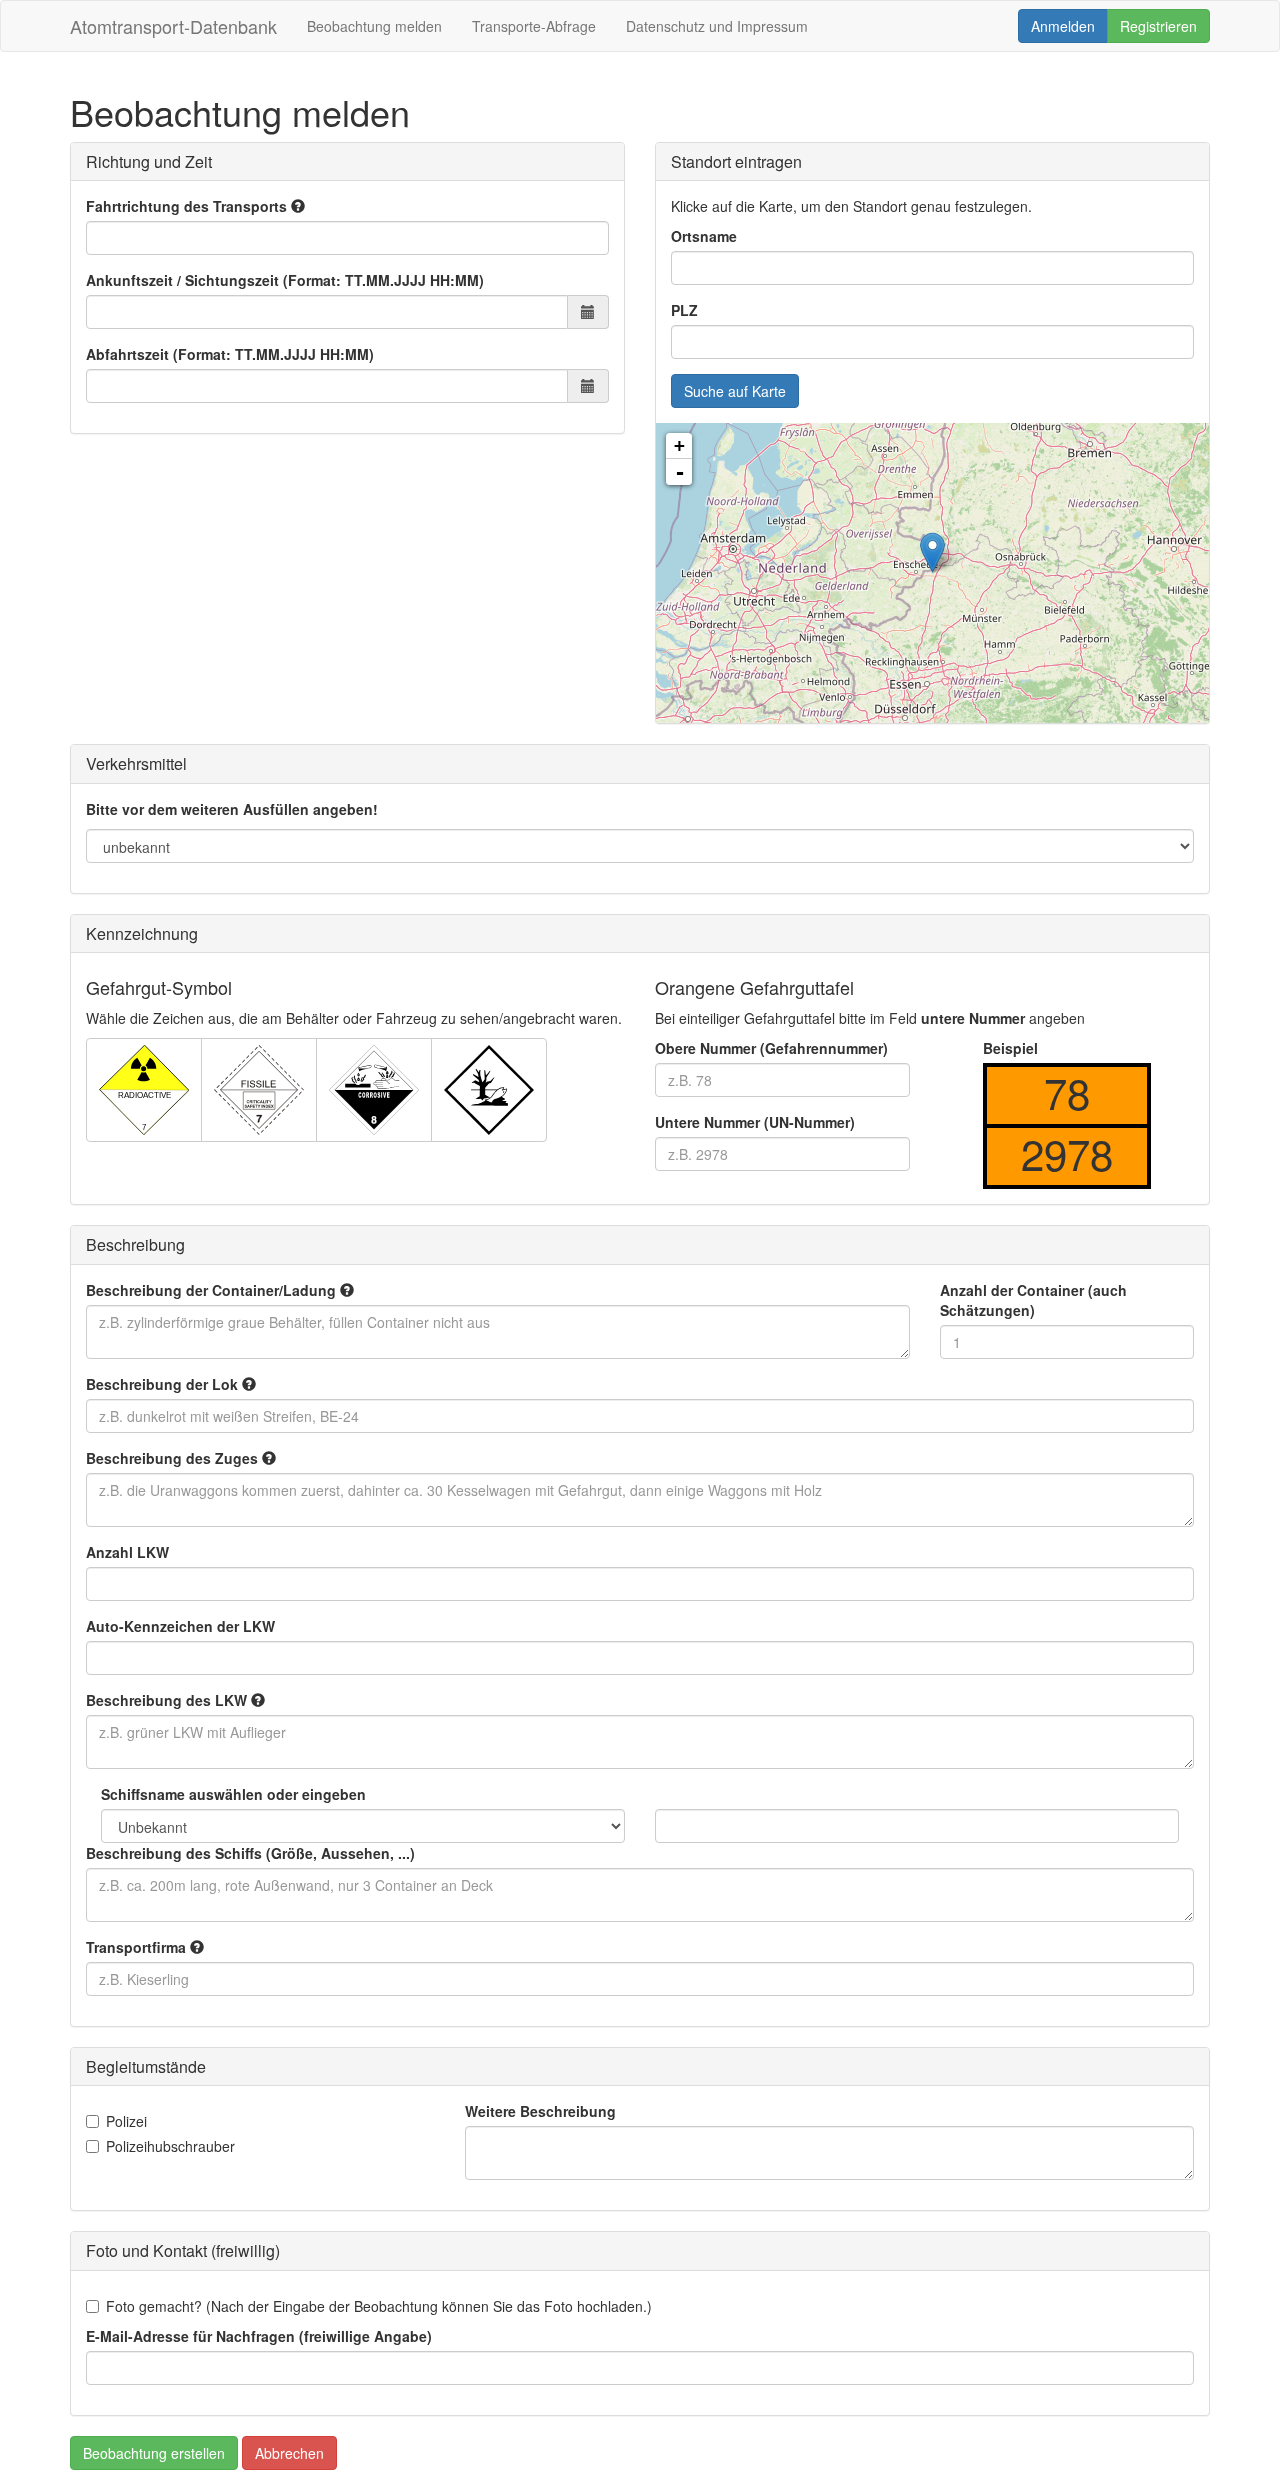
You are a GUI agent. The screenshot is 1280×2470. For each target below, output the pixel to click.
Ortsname (704, 236)
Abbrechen (289, 2453)
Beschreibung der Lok (164, 1384)
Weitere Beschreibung (540, 2111)
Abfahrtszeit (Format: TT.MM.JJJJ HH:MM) (230, 354)
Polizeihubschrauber (170, 2146)
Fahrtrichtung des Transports (188, 206)
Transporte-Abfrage (534, 26)
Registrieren (1158, 26)
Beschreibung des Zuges (174, 1458)
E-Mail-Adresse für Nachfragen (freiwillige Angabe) (259, 2336)
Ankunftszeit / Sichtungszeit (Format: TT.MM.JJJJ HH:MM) (285, 280)
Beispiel (1010, 1048)
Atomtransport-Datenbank (173, 26)
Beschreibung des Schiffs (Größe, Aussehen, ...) (250, 1853)
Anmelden (1063, 26)
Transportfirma (138, 1947)
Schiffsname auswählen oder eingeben (233, 1794)
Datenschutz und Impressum (717, 26)
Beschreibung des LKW (168, 1700)
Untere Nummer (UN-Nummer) (755, 1122)
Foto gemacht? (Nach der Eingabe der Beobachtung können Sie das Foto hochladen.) (379, 2306)
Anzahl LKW (127, 1552)
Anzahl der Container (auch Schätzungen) (1033, 1300)
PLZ (684, 310)
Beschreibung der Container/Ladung (213, 1290)
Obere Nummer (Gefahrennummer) (771, 1048)
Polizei (126, 2121)
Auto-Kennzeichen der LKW (180, 1626)
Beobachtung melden (374, 26)
